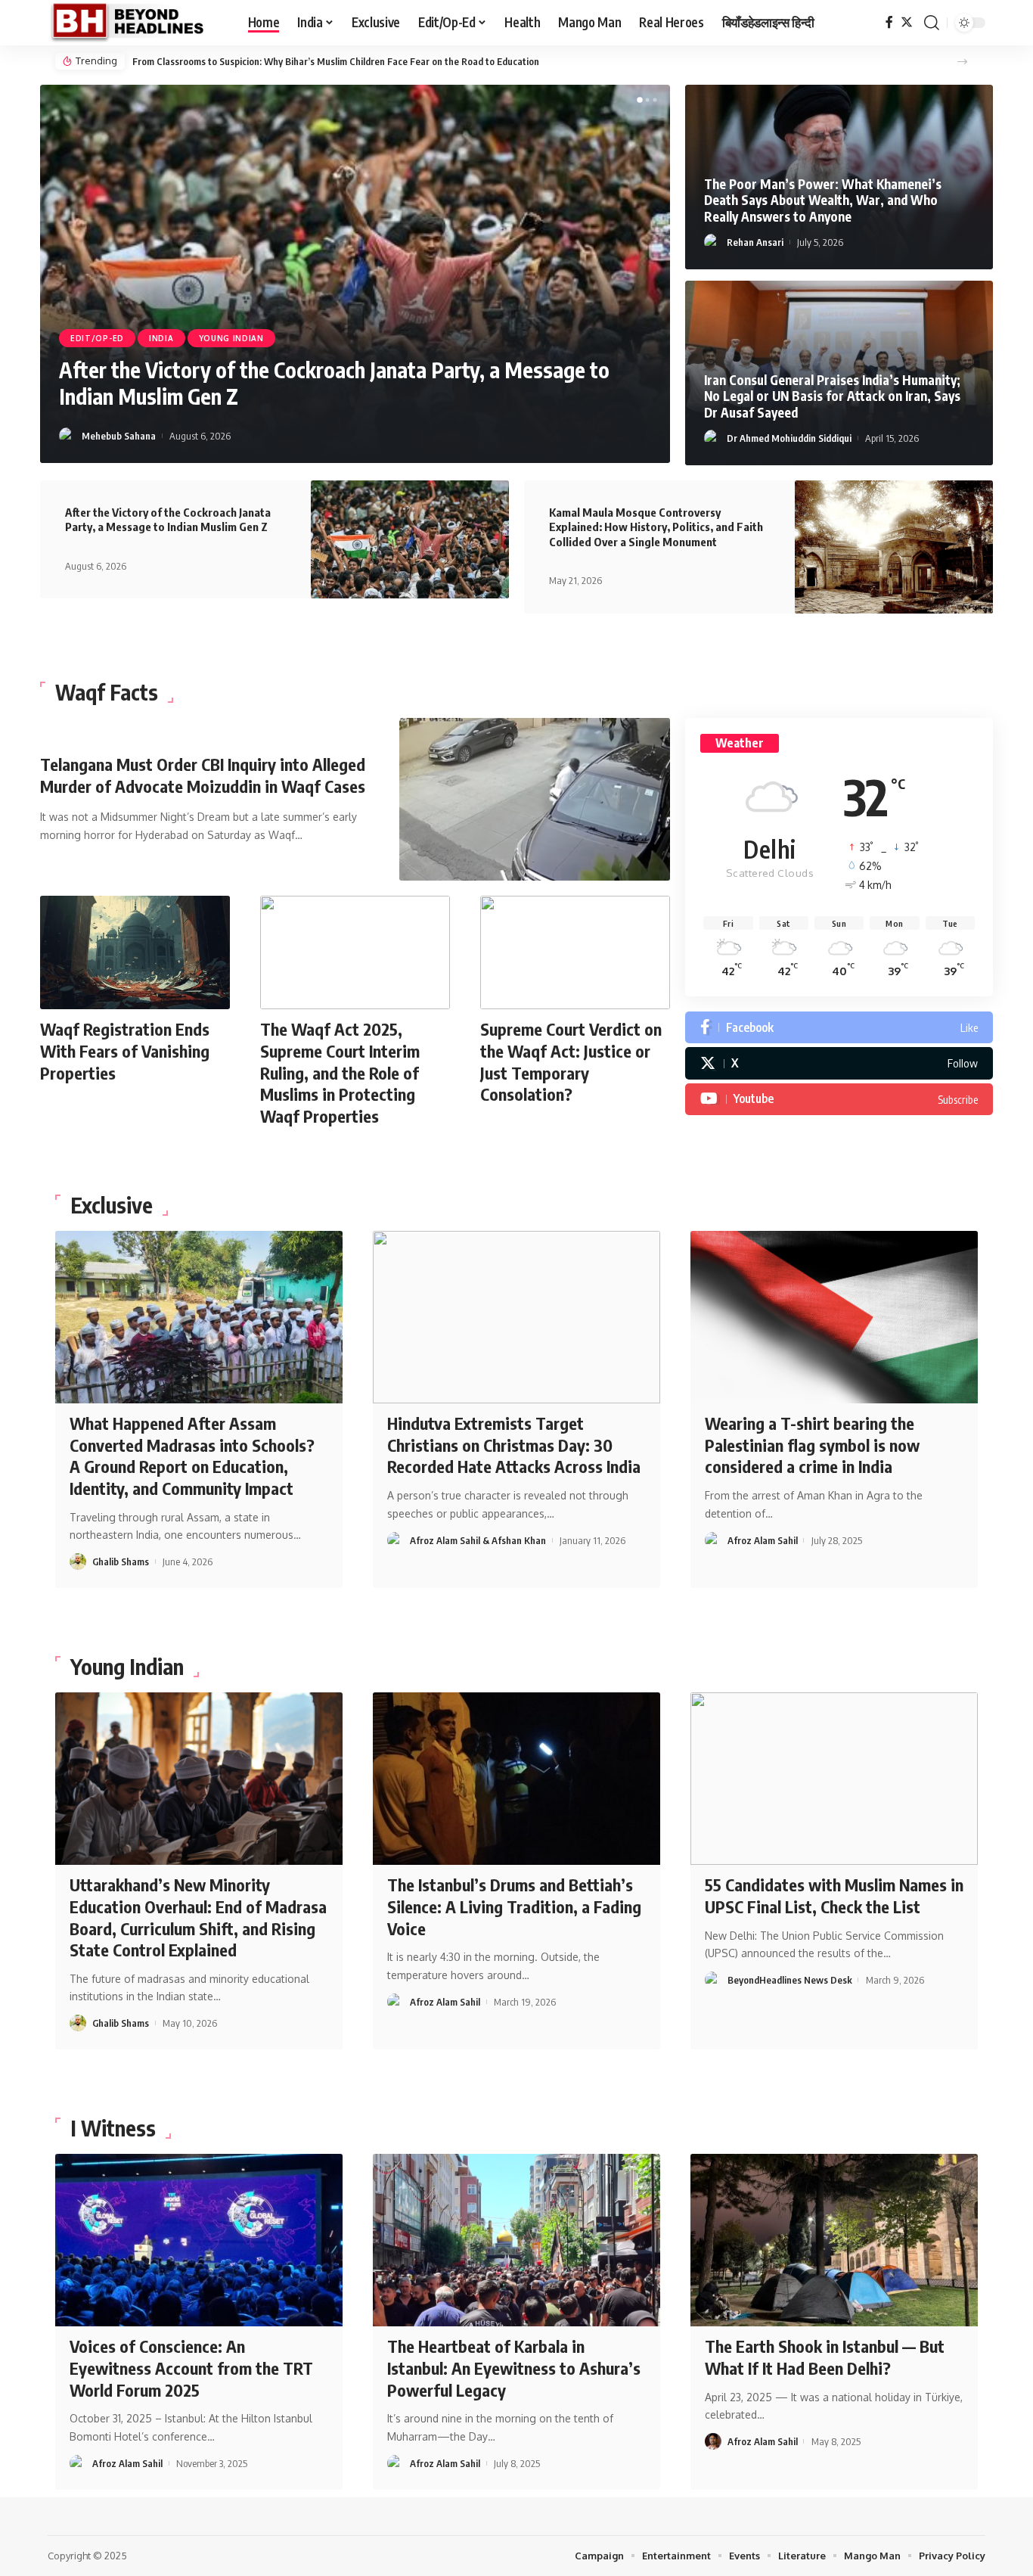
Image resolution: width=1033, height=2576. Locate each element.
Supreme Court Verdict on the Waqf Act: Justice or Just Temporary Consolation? (571, 1061)
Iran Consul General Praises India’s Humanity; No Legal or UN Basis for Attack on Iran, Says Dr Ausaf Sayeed (832, 396)
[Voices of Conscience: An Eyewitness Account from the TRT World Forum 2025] (199, 2240)
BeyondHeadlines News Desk (790, 1980)
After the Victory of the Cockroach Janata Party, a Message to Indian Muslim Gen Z (168, 520)
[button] (962, 62)
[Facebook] (889, 22)
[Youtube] (839, 1099)
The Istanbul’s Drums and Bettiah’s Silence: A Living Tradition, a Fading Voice (514, 1906)
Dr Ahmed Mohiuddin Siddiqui (789, 438)
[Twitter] (907, 22)
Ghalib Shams (110, 436)
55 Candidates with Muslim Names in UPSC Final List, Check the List (834, 1895)
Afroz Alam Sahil (763, 1540)
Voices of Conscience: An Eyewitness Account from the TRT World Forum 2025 (191, 2368)
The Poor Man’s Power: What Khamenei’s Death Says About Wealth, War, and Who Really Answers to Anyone (366, 61)
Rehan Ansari (755, 242)
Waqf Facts (107, 692)
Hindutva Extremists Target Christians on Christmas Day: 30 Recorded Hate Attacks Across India (514, 1445)
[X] (839, 1063)
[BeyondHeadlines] (136, 23)
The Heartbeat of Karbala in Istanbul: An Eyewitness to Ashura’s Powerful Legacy (514, 2368)
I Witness (113, 2128)
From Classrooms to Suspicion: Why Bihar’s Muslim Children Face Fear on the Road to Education (347, 383)
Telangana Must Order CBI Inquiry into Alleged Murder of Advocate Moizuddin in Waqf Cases (203, 775)
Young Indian (223, 338)
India (153, 338)
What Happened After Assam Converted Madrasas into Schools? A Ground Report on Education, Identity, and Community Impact (192, 1456)
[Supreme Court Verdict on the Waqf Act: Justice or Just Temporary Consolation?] (575, 953)
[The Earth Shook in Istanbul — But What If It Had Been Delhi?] (834, 2240)
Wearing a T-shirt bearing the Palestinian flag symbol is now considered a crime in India (812, 1445)
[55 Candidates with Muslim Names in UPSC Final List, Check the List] (834, 1779)
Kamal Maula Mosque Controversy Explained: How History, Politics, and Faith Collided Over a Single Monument (656, 527)
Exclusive (93, 338)
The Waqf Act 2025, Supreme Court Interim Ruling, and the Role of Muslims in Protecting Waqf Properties (340, 1072)
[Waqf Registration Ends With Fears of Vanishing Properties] (135, 953)
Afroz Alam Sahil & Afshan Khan (478, 1540)
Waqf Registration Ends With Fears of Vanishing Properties (125, 1050)
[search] (932, 23)
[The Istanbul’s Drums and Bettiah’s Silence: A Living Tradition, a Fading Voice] (516, 1779)
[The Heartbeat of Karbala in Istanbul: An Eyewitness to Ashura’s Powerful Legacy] (516, 2240)
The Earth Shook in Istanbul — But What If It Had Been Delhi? (825, 2357)
